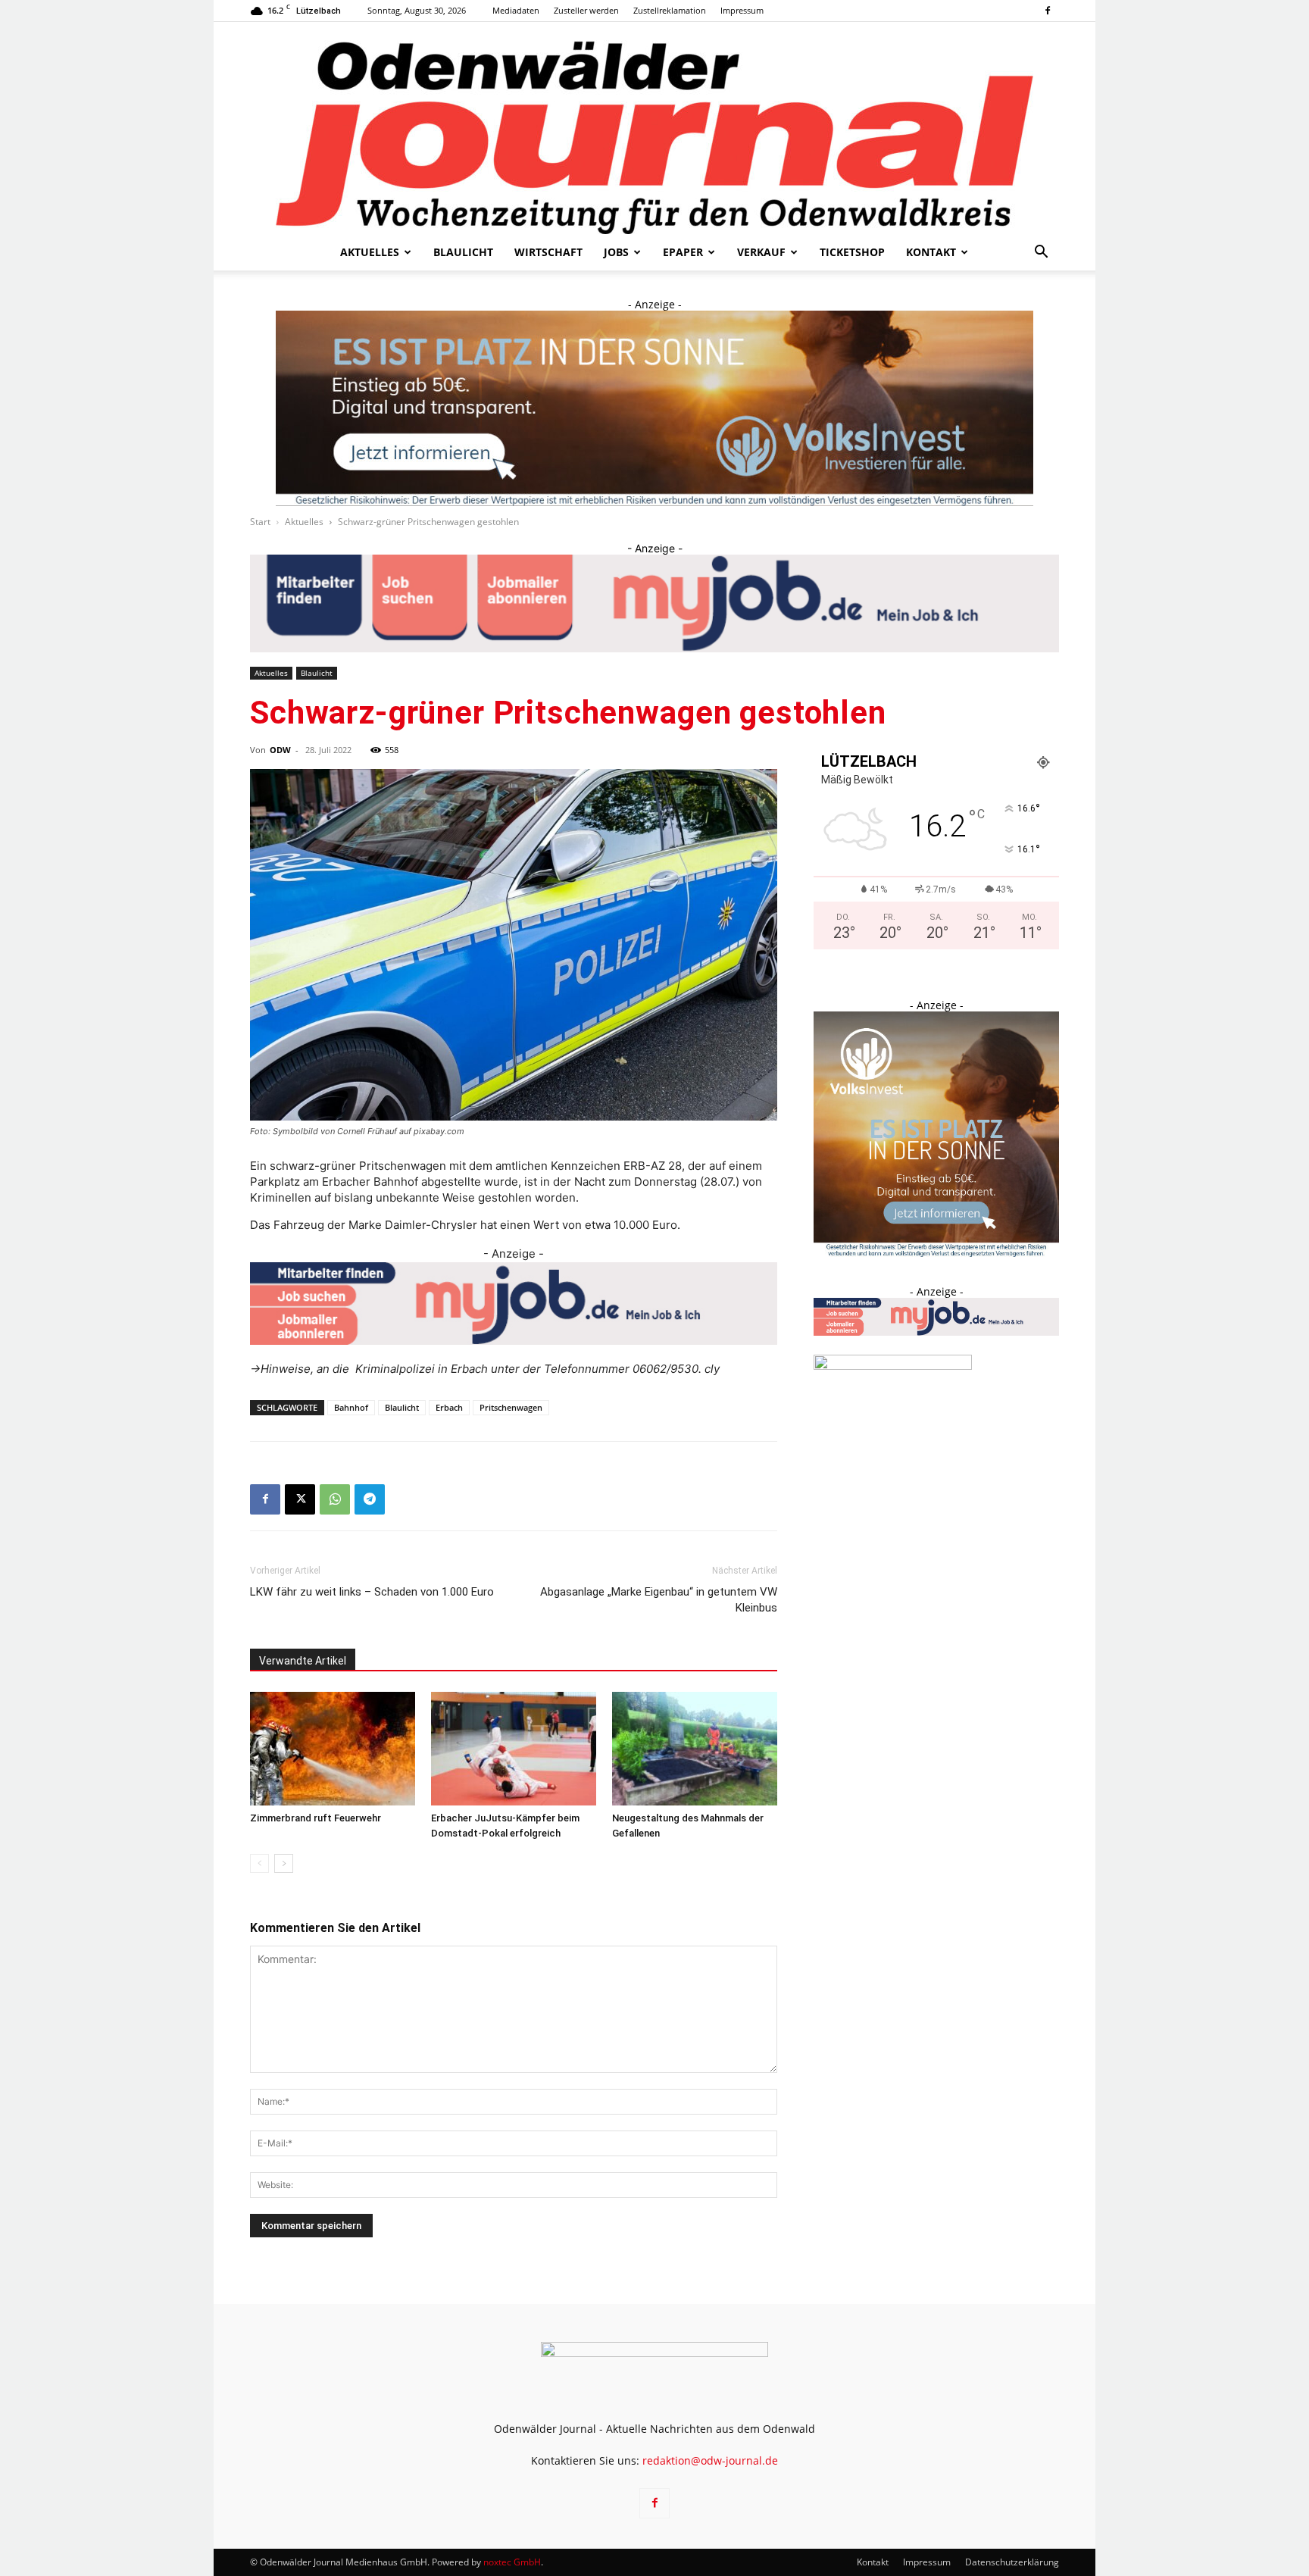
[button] (1041, 253)
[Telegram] (370, 1499)
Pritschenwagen (511, 1407)
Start (260, 522)
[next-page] (284, 1863)
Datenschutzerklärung (1012, 2562)
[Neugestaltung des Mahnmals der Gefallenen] (695, 1749)
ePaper (683, 252)
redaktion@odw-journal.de (710, 2460)
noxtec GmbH (512, 2562)
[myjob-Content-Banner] (514, 1304)
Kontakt (931, 252)
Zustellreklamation (670, 10)
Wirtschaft (548, 252)
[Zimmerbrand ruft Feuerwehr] (333, 1749)
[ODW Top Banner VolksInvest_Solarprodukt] (654, 408)
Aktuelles (370, 252)
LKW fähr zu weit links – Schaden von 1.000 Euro (372, 1592)
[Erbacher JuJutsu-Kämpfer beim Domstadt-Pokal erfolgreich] (514, 1749)
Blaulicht (463, 252)
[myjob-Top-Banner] (654, 603)
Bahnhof (351, 1407)
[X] (300, 1499)
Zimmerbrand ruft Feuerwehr (317, 1818)
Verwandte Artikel (303, 1661)
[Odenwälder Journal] (654, 128)
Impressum (742, 10)
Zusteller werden (586, 10)
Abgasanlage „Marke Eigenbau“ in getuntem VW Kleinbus (659, 1600)
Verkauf (761, 252)
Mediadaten (516, 10)
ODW (280, 750)
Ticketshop (852, 252)
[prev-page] (259, 1863)
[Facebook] (1048, 11)
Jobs (616, 252)
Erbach (449, 1407)
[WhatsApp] (335, 1499)
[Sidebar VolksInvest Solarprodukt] (936, 1253)
